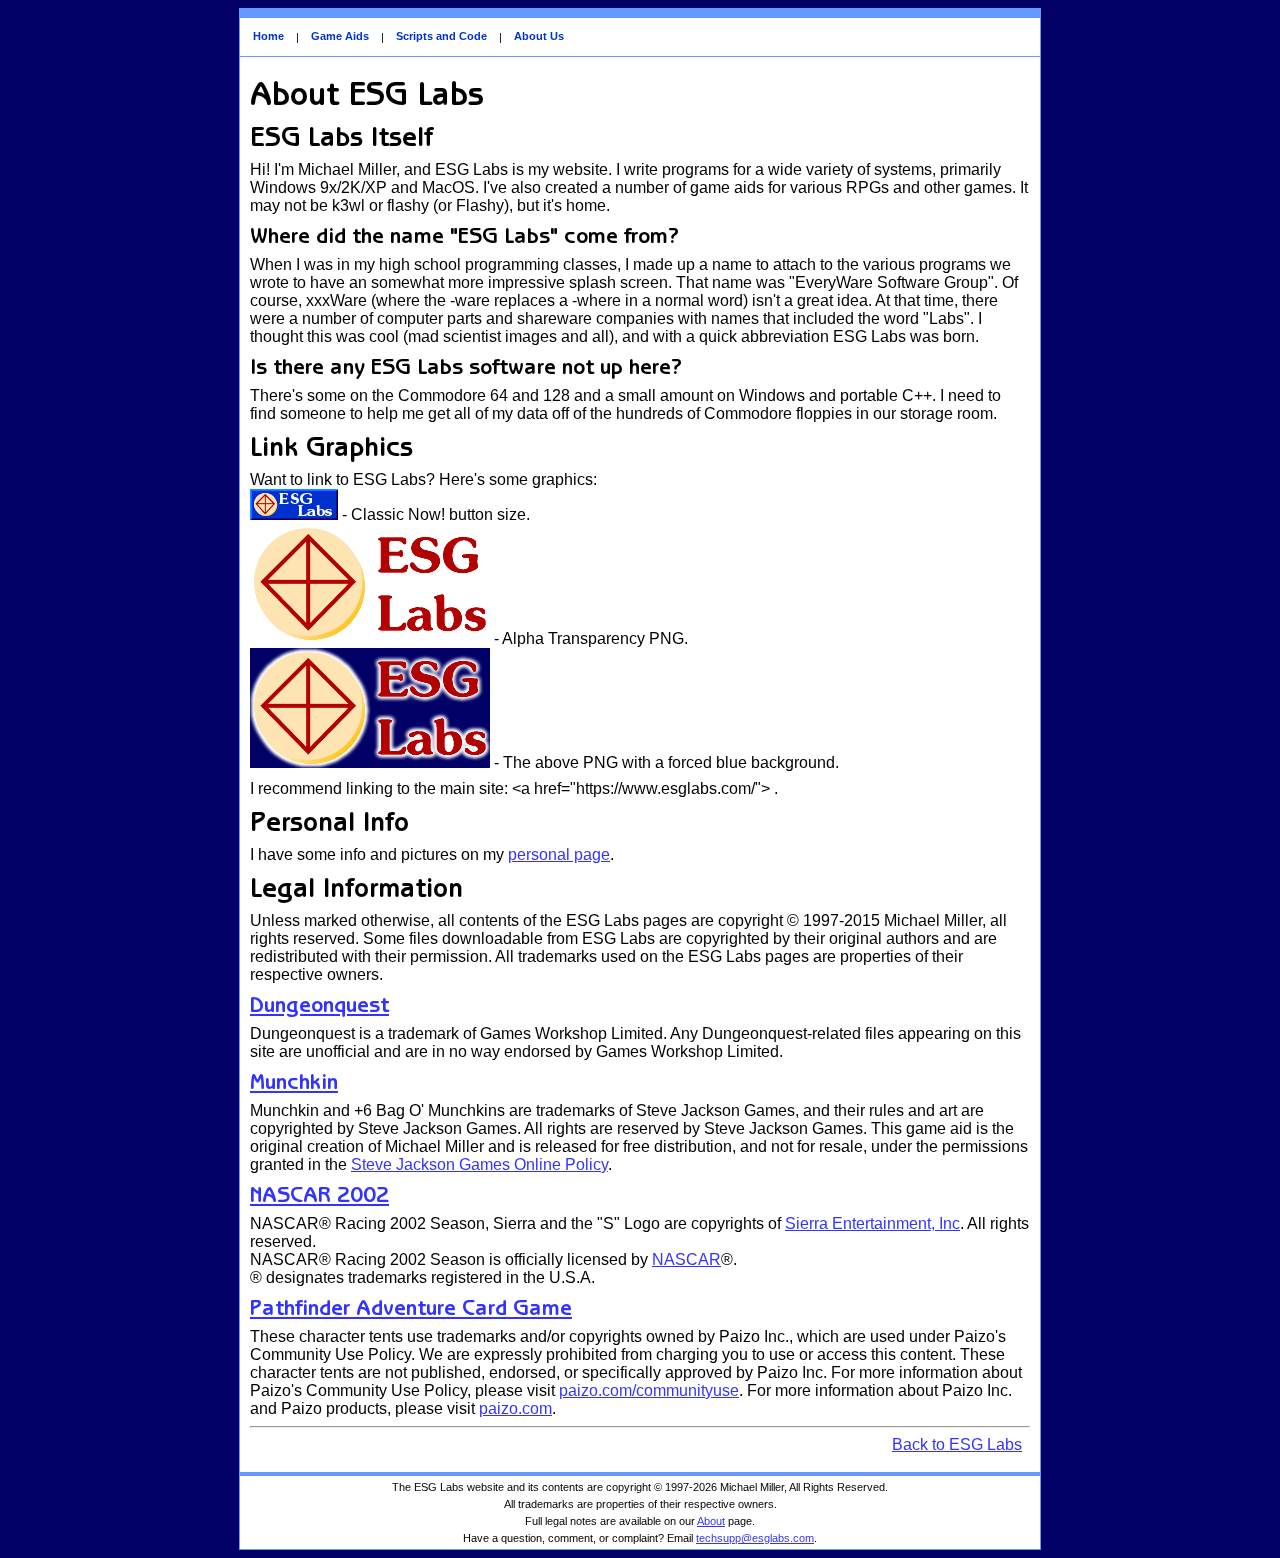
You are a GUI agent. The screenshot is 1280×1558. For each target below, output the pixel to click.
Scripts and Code (441, 36)
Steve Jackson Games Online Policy (479, 1164)
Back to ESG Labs (957, 1444)
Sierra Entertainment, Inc (872, 1223)
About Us (539, 36)
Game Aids (340, 36)
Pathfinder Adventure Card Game (411, 1307)
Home (268, 36)
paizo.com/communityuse (649, 1390)
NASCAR (686, 1259)
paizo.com (515, 1408)
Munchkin (294, 1081)
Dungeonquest (319, 1004)
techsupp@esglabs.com (755, 1538)
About (711, 1521)
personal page (559, 854)
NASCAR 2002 (319, 1194)
